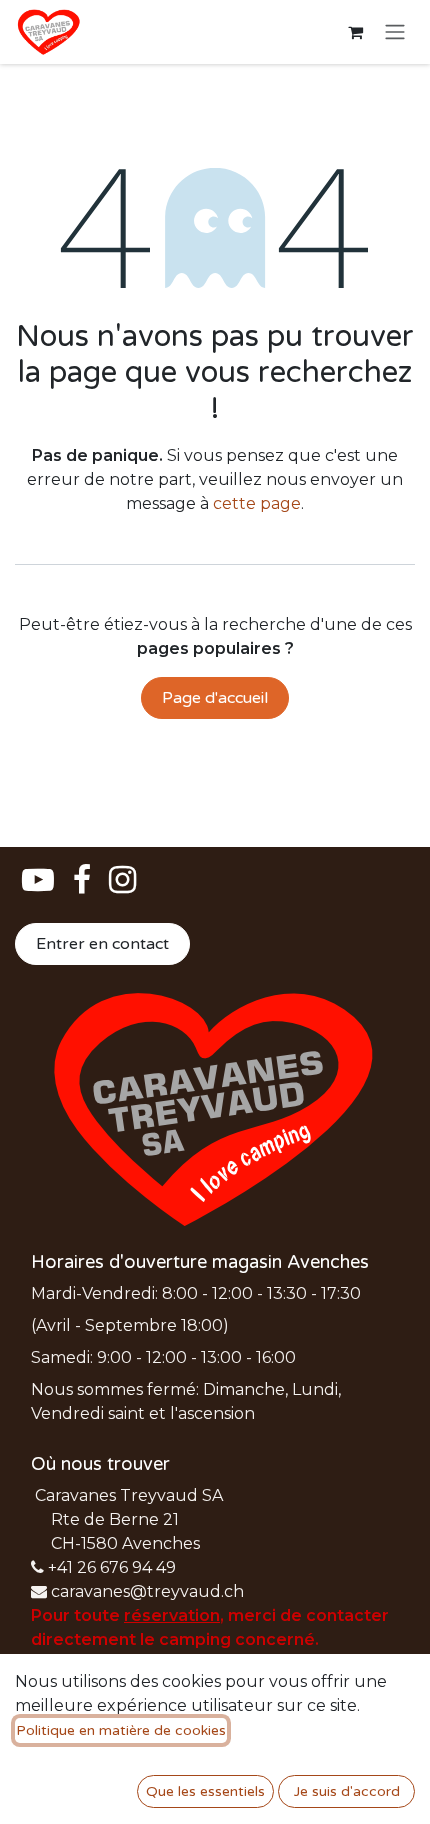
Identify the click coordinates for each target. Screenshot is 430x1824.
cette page (257, 503)
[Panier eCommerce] (355, 32)
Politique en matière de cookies (121, 1730)
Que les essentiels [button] (205, 1791)
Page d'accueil (215, 698)
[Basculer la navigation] (395, 32)
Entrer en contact (102, 944)
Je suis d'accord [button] (347, 1791)
